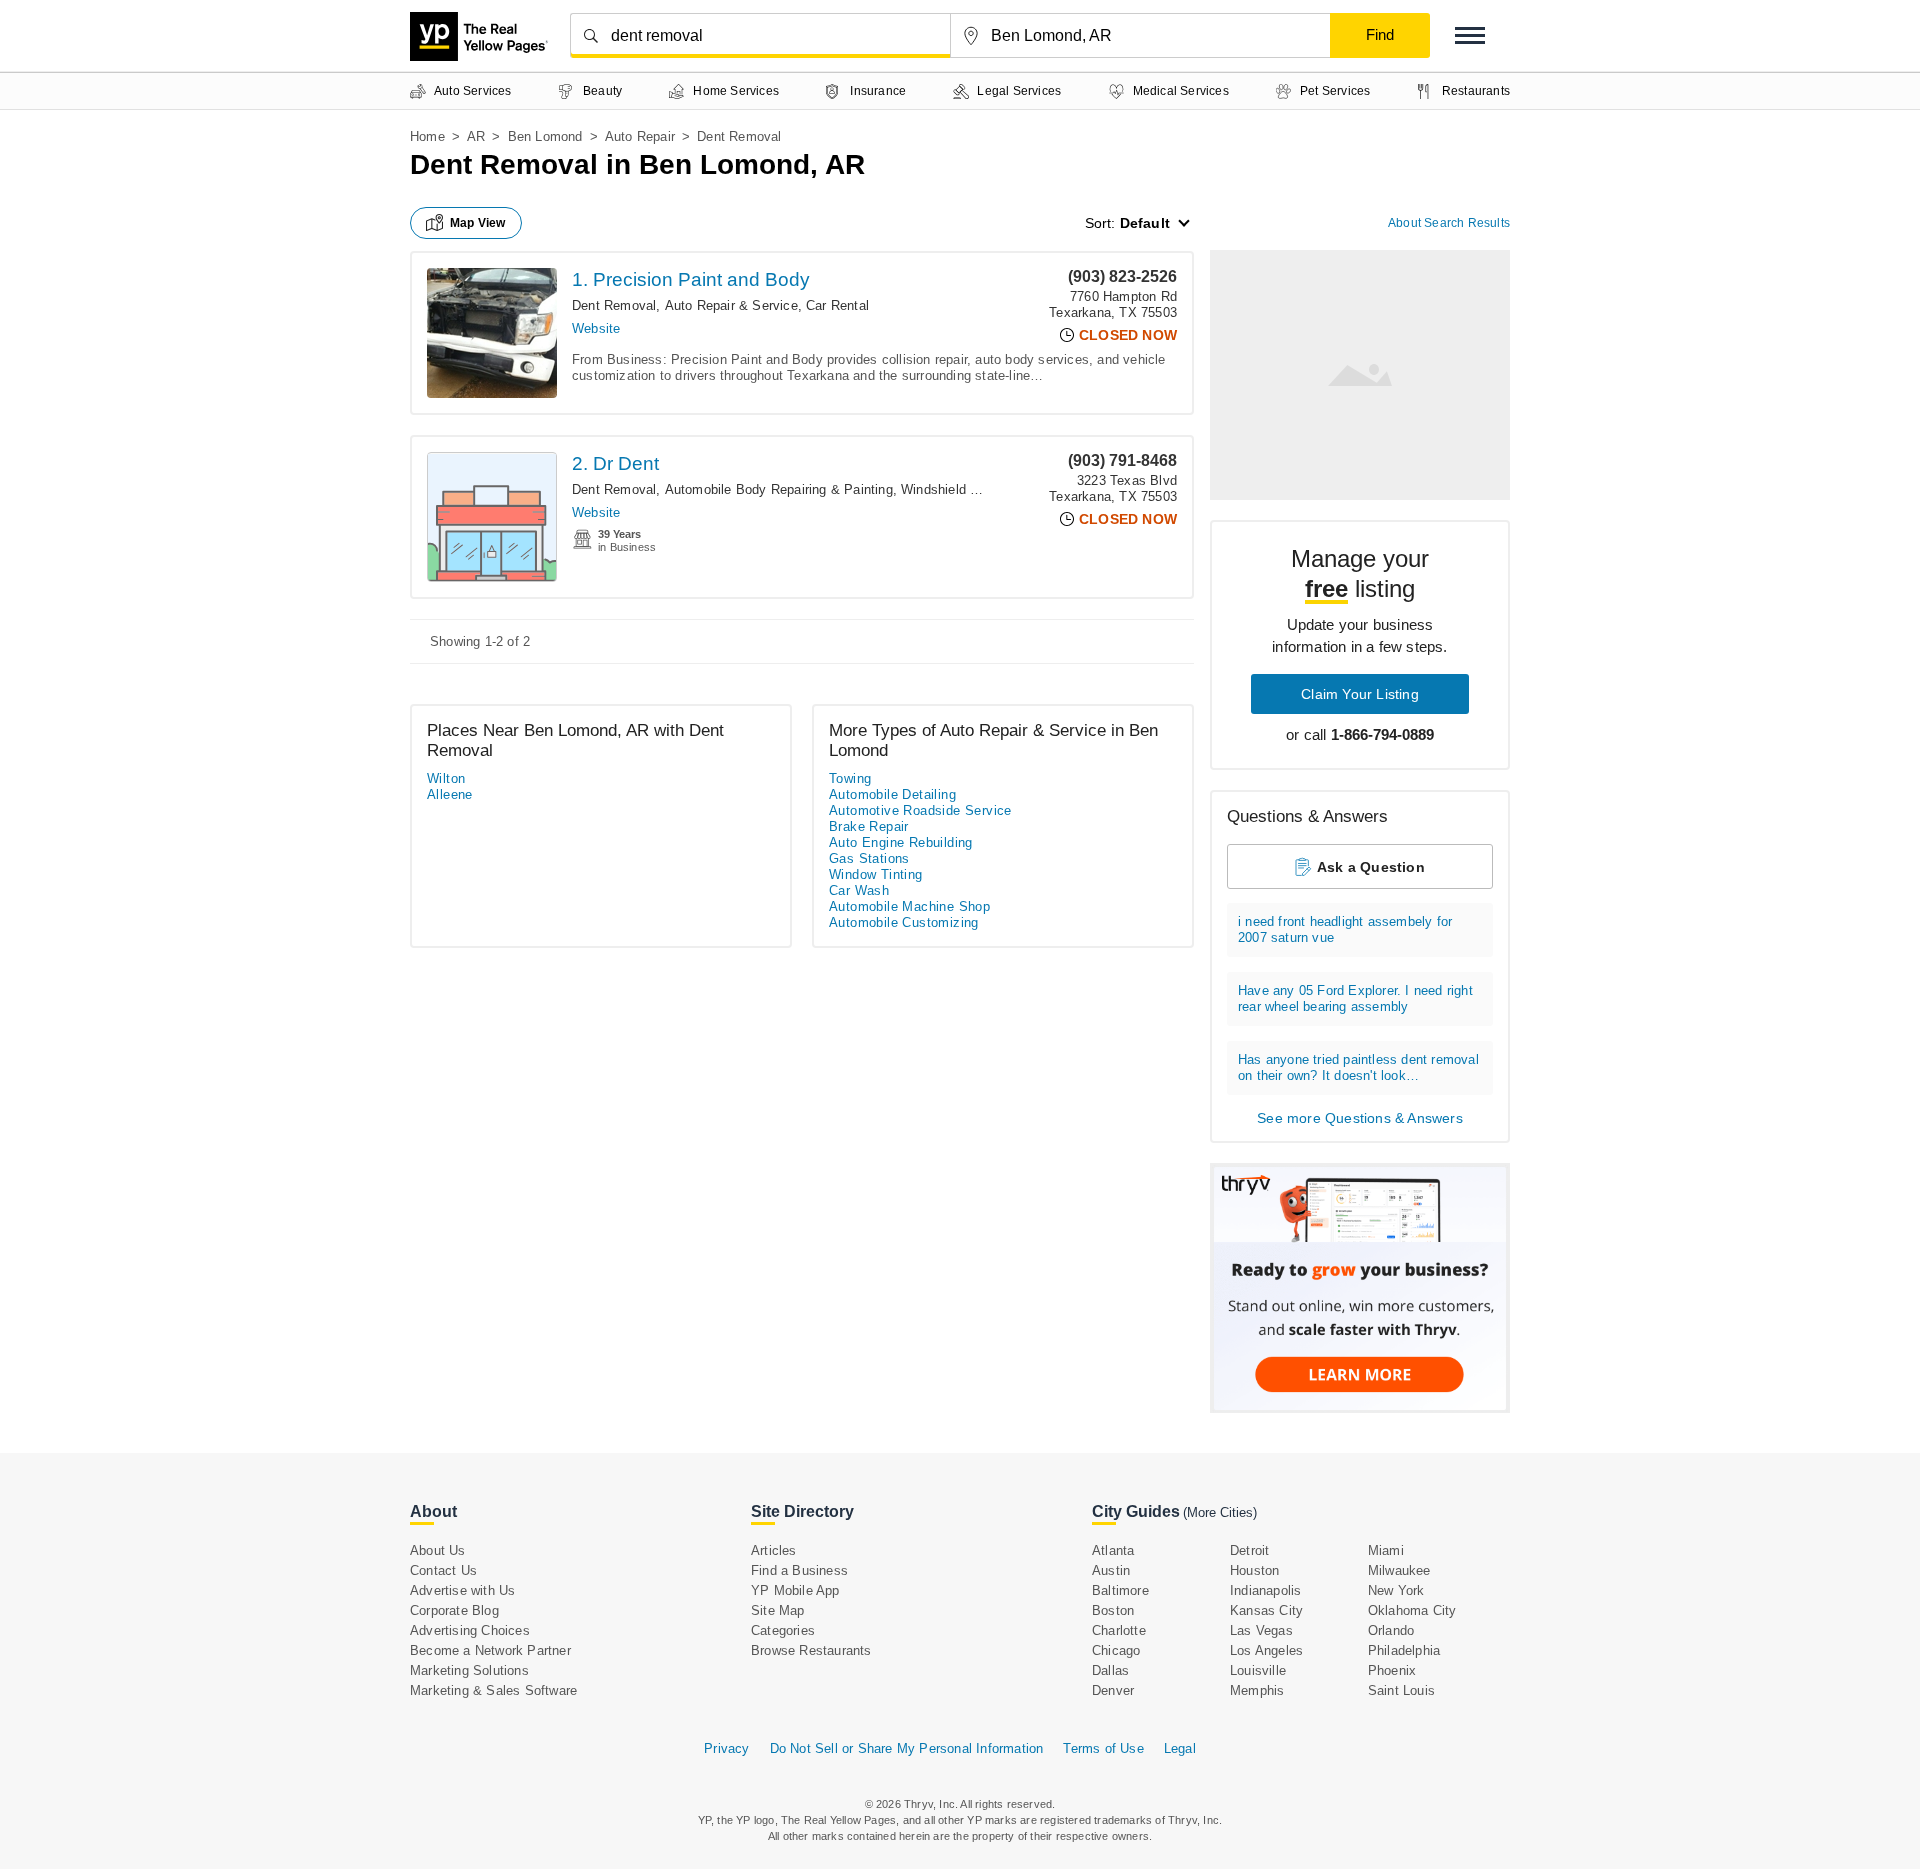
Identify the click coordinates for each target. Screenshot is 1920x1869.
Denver (1113, 1690)
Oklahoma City (1412, 1610)
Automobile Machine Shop (909, 906)
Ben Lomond (545, 136)
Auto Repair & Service (731, 305)
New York (1396, 1590)
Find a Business (799, 1570)
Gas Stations (869, 858)
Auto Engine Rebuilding (901, 842)
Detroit (1249, 1550)
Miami (1386, 1550)
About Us (438, 1550)
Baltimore (1120, 1590)
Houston (1254, 1570)
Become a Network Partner (490, 1650)
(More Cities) (1220, 1512)
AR (476, 136)
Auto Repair (640, 136)
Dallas (1110, 1670)
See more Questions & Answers (1360, 1118)
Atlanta (1113, 1550)
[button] (1470, 35)
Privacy (726, 1748)
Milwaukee (1399, 1570)
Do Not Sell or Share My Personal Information (907, 1748)
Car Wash (859, 890)
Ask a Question (1371, 867)
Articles (774, 1550)
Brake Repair (869, 826)
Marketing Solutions (469, 1670)
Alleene (450, 794)
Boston (1113, 1610)
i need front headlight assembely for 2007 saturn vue (1345, 929)
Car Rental (837, 305)
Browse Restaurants (811, 1650)
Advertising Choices (470, 1630)
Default (1145, 223)
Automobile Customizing (904, 922)
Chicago (1116, 1650)
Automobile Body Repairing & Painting (779, 489)
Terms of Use (1103, 1748)
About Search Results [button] (1449, 223)
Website (596, 328)
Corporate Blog (454, 1610)
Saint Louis (1401, 1690)
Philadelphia (1404, 1650)
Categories (783, 1630)
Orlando (1391, 1630)
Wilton (446, 778)
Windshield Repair (954, 489)
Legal (1180, 1748)
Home (427, 136)
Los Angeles (1266, 1650)
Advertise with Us (462, 1590)
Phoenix (1392, 1670)
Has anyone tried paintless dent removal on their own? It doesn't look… (1358, 1067)
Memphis (1257, 1690)
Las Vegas (1261, 1630)
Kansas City (1266, 1610)
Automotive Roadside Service (920, 810)
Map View (478, 223)
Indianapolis (1265, 1590)
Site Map (778, 1610)
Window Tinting (876, 874)
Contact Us (443, 1570)
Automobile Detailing (892, 794)
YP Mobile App (795, 1590)
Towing (850, 778)
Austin (1111, 1570)
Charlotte (1119, 1630)
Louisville (1258, 1670)
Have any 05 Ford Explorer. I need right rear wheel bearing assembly (1355, 998)
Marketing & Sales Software (493, 1690)
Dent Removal (614, 305)
